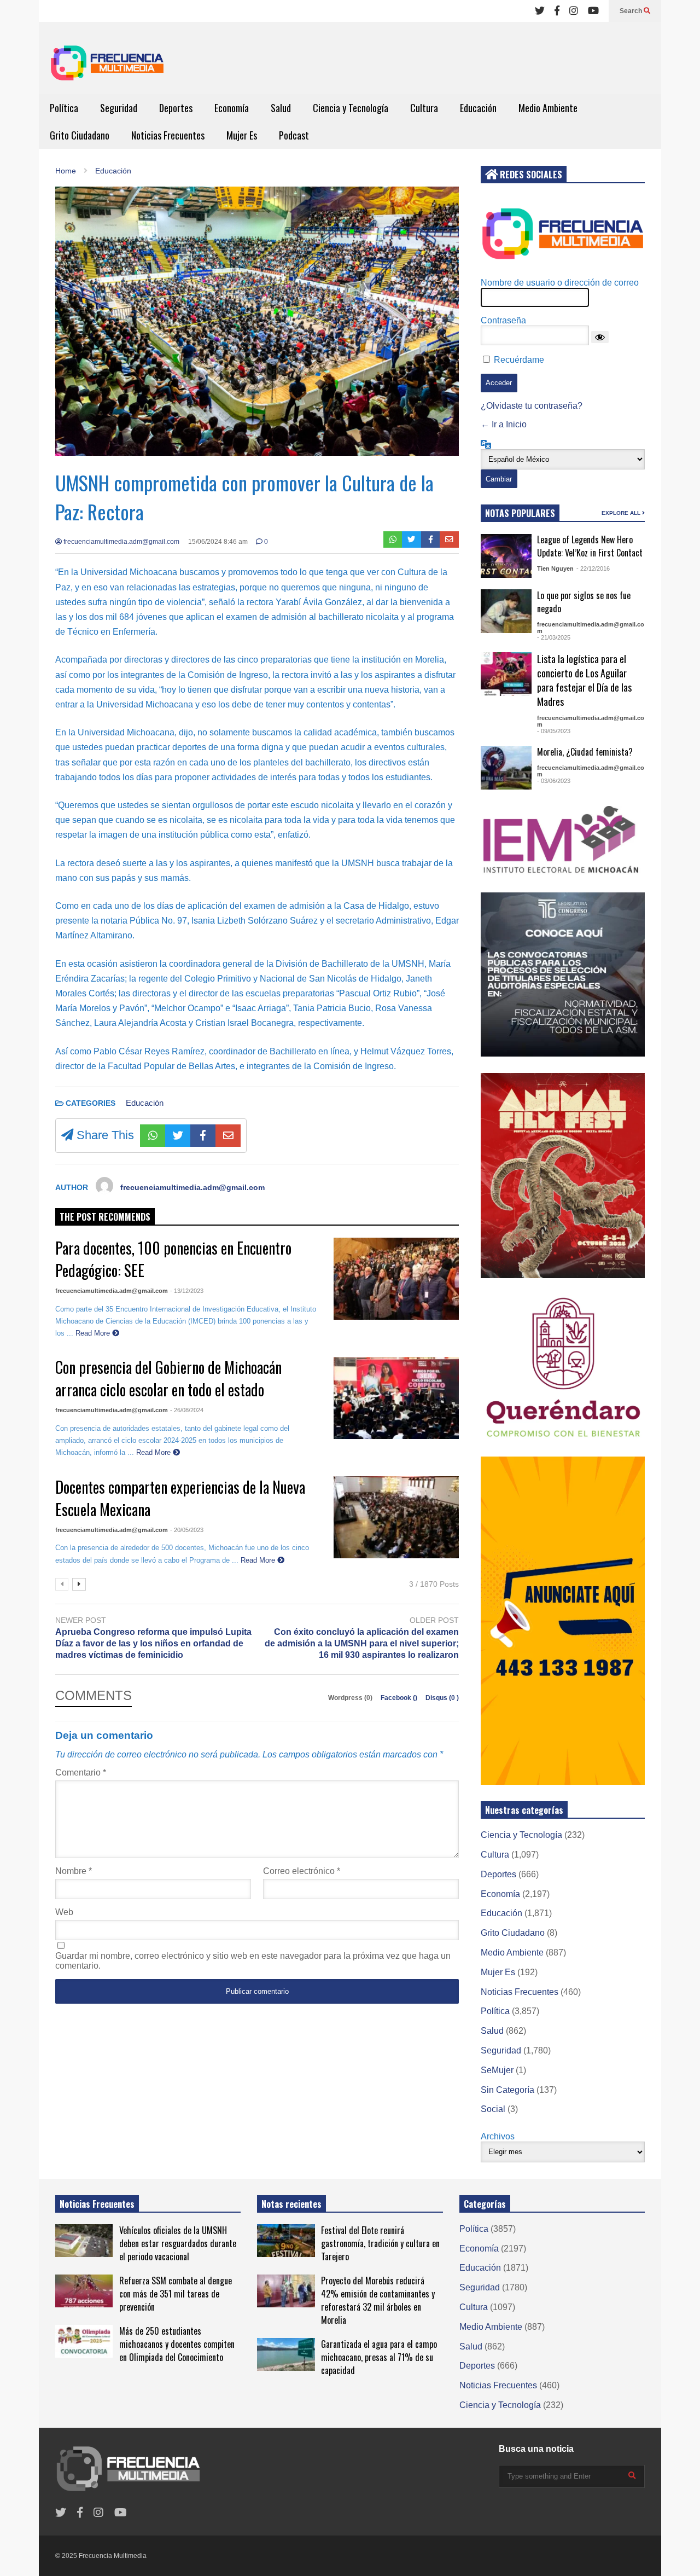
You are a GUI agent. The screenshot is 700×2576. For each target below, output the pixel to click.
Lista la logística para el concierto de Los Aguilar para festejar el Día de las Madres (584, 680)
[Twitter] (540, 11)
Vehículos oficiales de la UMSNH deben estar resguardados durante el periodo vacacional (178, 2243)
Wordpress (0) (351, 1698)
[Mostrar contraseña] (600, 337)
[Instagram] (574, 11)
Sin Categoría (507, 2090)
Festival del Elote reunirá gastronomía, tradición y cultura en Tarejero (380, 2243)
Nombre (74, 1871)
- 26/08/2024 (187, 1410)
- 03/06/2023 (554, 781)
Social (493, 2109)
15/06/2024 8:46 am (218, 542)
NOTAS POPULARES (520, 513)
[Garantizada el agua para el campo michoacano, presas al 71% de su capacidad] (286, 2354)
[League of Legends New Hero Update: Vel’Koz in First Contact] (506, 556)
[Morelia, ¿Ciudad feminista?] (506, 768)
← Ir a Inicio (504, 424)
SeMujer (497, 2070)
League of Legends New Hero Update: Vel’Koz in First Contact (590, 546)
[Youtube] (593, 11)
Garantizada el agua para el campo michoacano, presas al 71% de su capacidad (379, 2357)
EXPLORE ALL (622, 513)
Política (64, 108)
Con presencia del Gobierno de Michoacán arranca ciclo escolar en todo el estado (168, 1378)
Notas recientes (291, 2204)
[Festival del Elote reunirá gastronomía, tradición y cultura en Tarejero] (286, 2241)
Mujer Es (242, 135)
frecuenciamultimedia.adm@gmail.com (121, 542)
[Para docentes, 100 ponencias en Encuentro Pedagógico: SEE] (396, 1279)
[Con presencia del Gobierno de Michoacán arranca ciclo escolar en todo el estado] (396, 1398)
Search (632, 11)
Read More (94, 1333)
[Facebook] (557, 11)
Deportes (176, 108)
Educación (478, 108)
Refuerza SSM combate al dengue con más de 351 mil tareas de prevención (176, 2294)
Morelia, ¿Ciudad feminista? (585, 752)
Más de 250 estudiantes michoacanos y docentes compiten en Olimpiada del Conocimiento (177, 2344)
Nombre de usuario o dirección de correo (560, 283)
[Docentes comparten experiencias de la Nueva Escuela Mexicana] (396, 1517)
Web (64, 1912)
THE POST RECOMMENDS (105, 1217)
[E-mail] (449, 539)
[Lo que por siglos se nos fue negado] (506, 611)
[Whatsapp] (393, 539)
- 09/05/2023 (554, 731)
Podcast (294, 135)
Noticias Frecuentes (168, 135)
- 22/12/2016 (593, 568)
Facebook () (400, 1698)
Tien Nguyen (555, 568)
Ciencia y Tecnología (351, 108)
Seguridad (119, 108)
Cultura (424, 108)
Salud (281, 108)
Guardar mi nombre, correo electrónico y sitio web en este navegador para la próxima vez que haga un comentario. (253, 1961)
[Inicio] (107, 66)
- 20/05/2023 (187, 1530)
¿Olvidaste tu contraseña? (532, 406)
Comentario (81, 1773)
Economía (232, 108)
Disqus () (442, 1698)
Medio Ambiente (548, 108)
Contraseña (503, 320)
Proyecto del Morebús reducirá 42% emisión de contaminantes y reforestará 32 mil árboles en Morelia (378, 2300)
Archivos (498, 2136)
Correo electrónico (302, 1871)
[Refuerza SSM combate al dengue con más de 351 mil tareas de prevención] (84, 2291)
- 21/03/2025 (554, 637)
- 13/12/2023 (187, 1291)
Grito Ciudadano (80, 135)
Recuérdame (519, 360)
